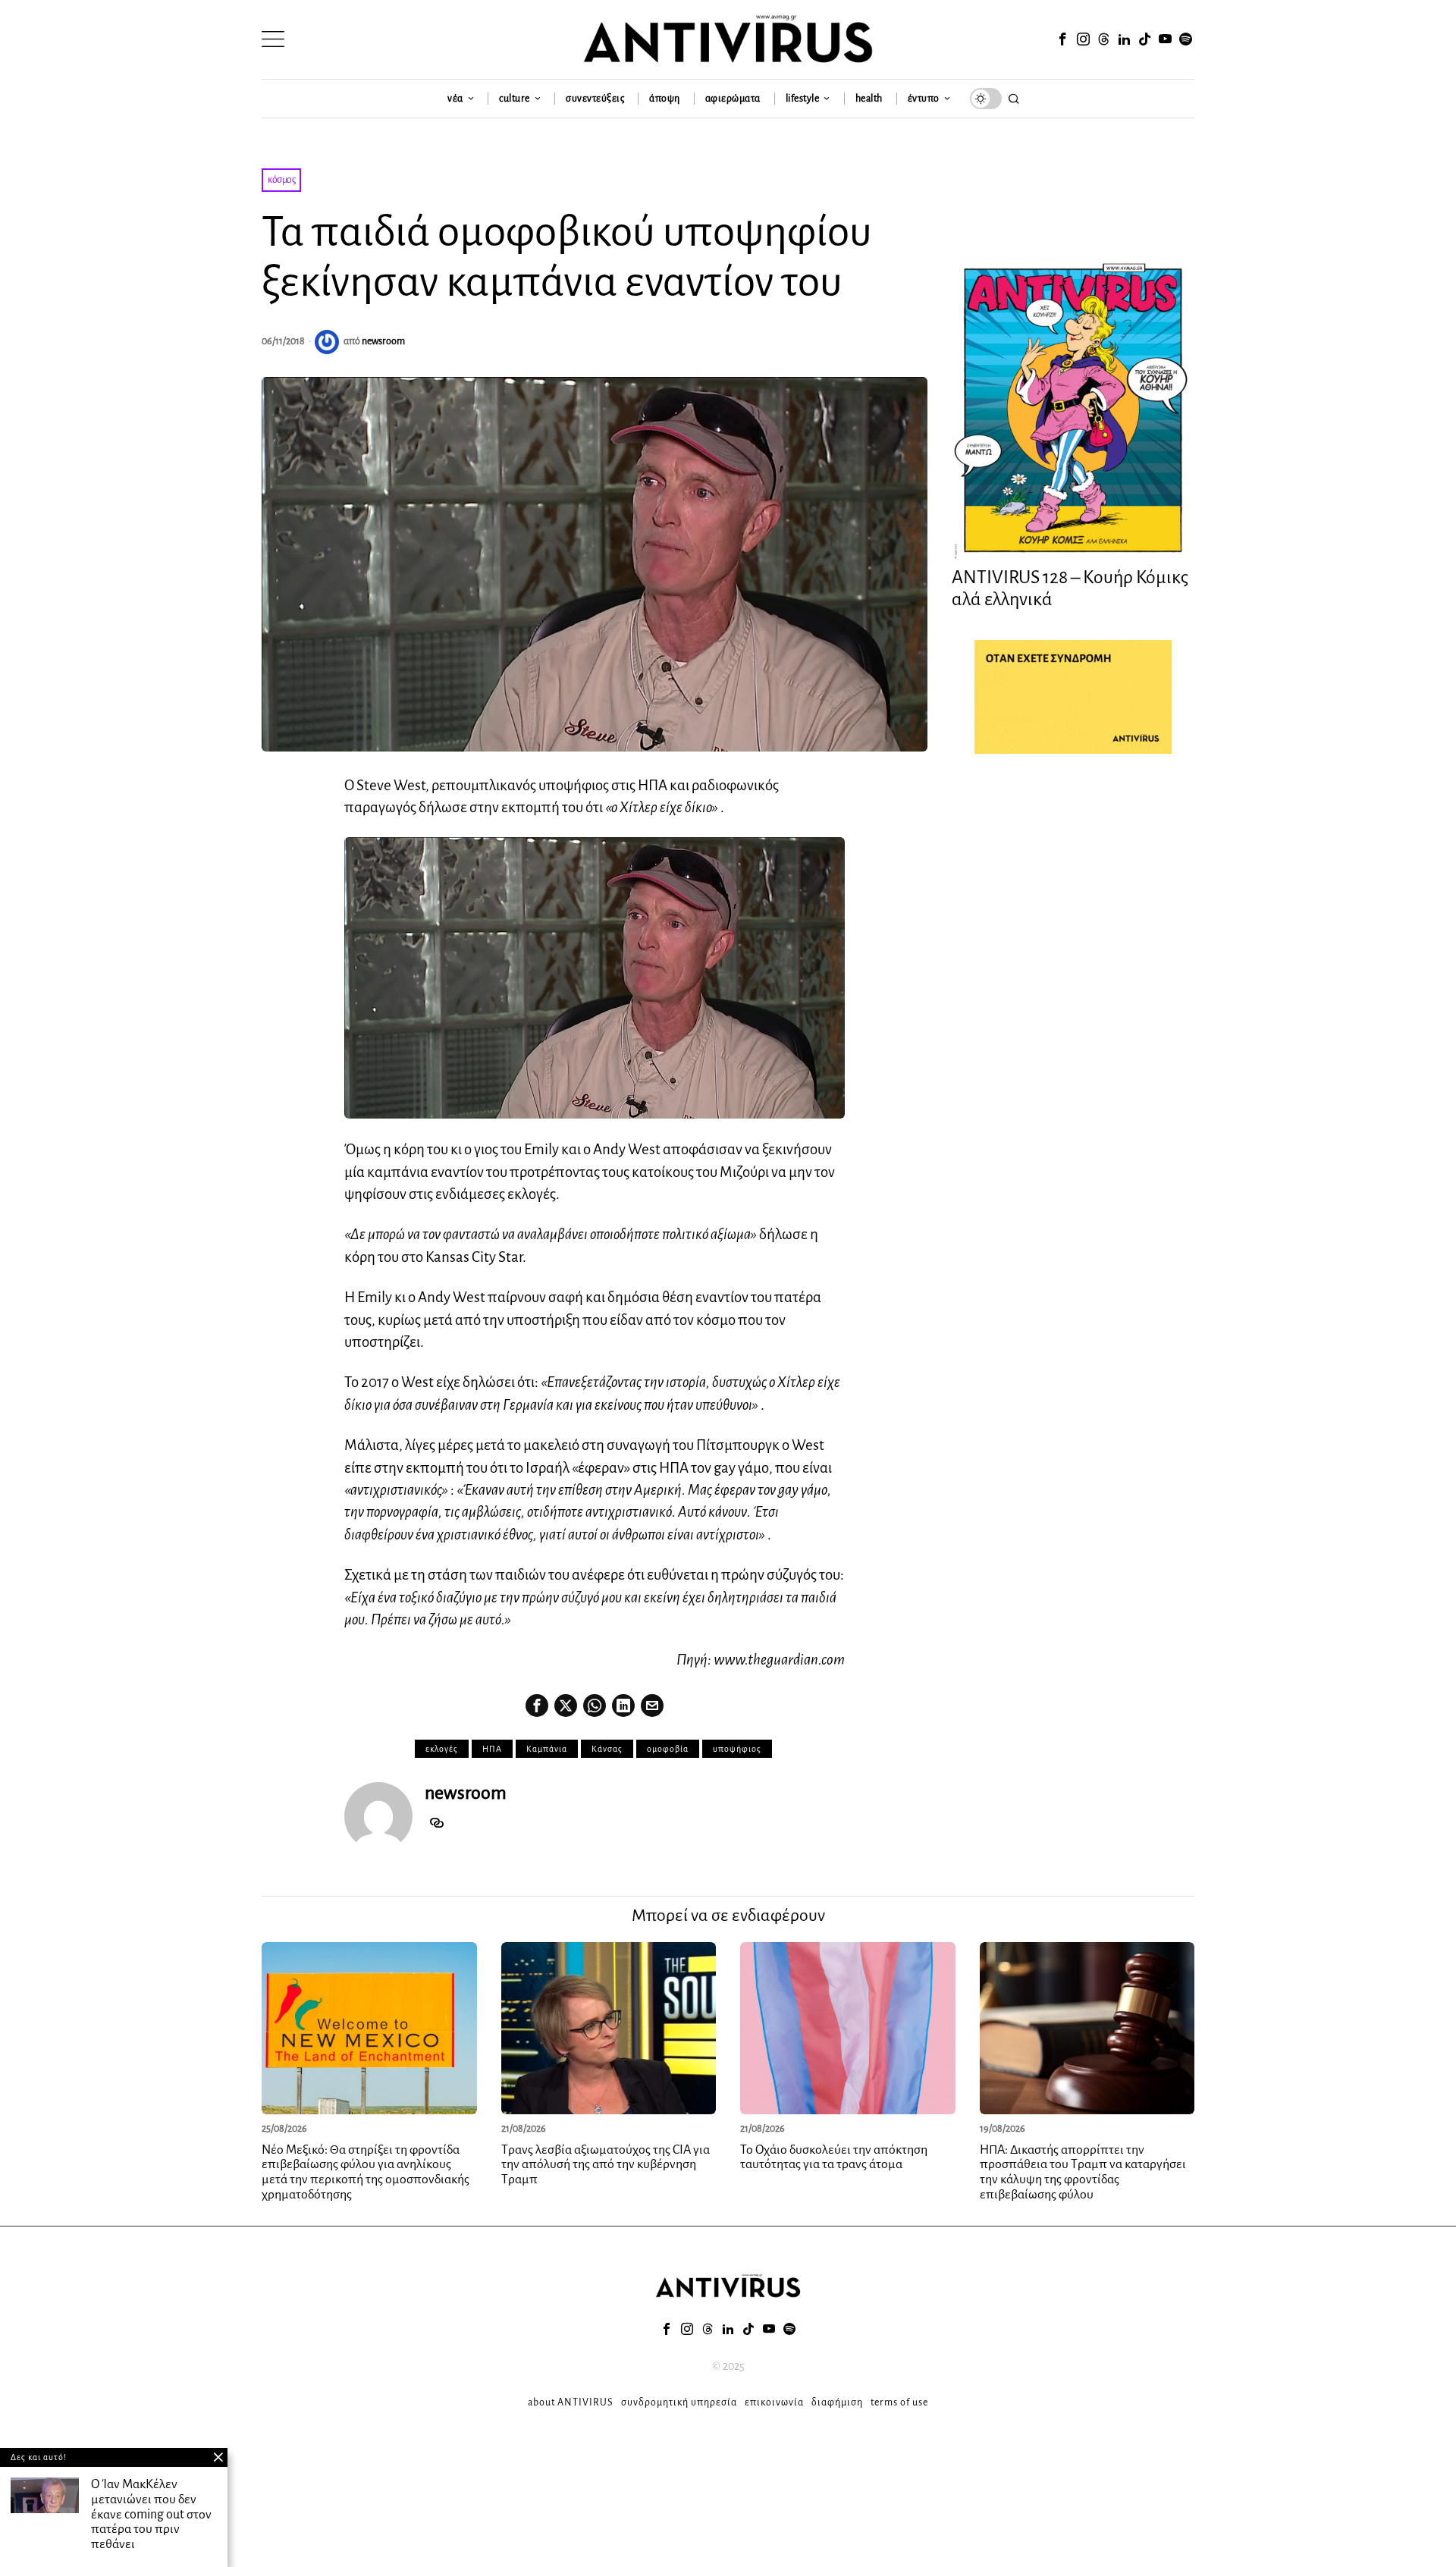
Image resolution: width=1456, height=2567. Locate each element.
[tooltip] (1062, 39)
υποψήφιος (737, 1749)
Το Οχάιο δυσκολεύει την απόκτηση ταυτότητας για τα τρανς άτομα (834, 2157)
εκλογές (442, 1749)
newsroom (383, 341)
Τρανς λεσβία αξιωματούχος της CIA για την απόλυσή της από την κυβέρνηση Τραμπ (606, 2165)
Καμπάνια (547, 1749)
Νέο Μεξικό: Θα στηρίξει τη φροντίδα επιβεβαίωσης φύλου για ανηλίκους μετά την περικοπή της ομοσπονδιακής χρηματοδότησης (366, 2172)
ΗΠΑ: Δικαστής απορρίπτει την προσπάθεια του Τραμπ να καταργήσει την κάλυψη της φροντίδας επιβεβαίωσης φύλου (1083, 2172)
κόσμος (281, 180)
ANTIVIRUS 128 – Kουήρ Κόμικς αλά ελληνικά (1070, 588)
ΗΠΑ (492, 1749)
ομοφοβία (668, 1749)
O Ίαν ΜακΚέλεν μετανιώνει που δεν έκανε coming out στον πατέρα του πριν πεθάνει (151, 2514)
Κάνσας (607, 1749)
